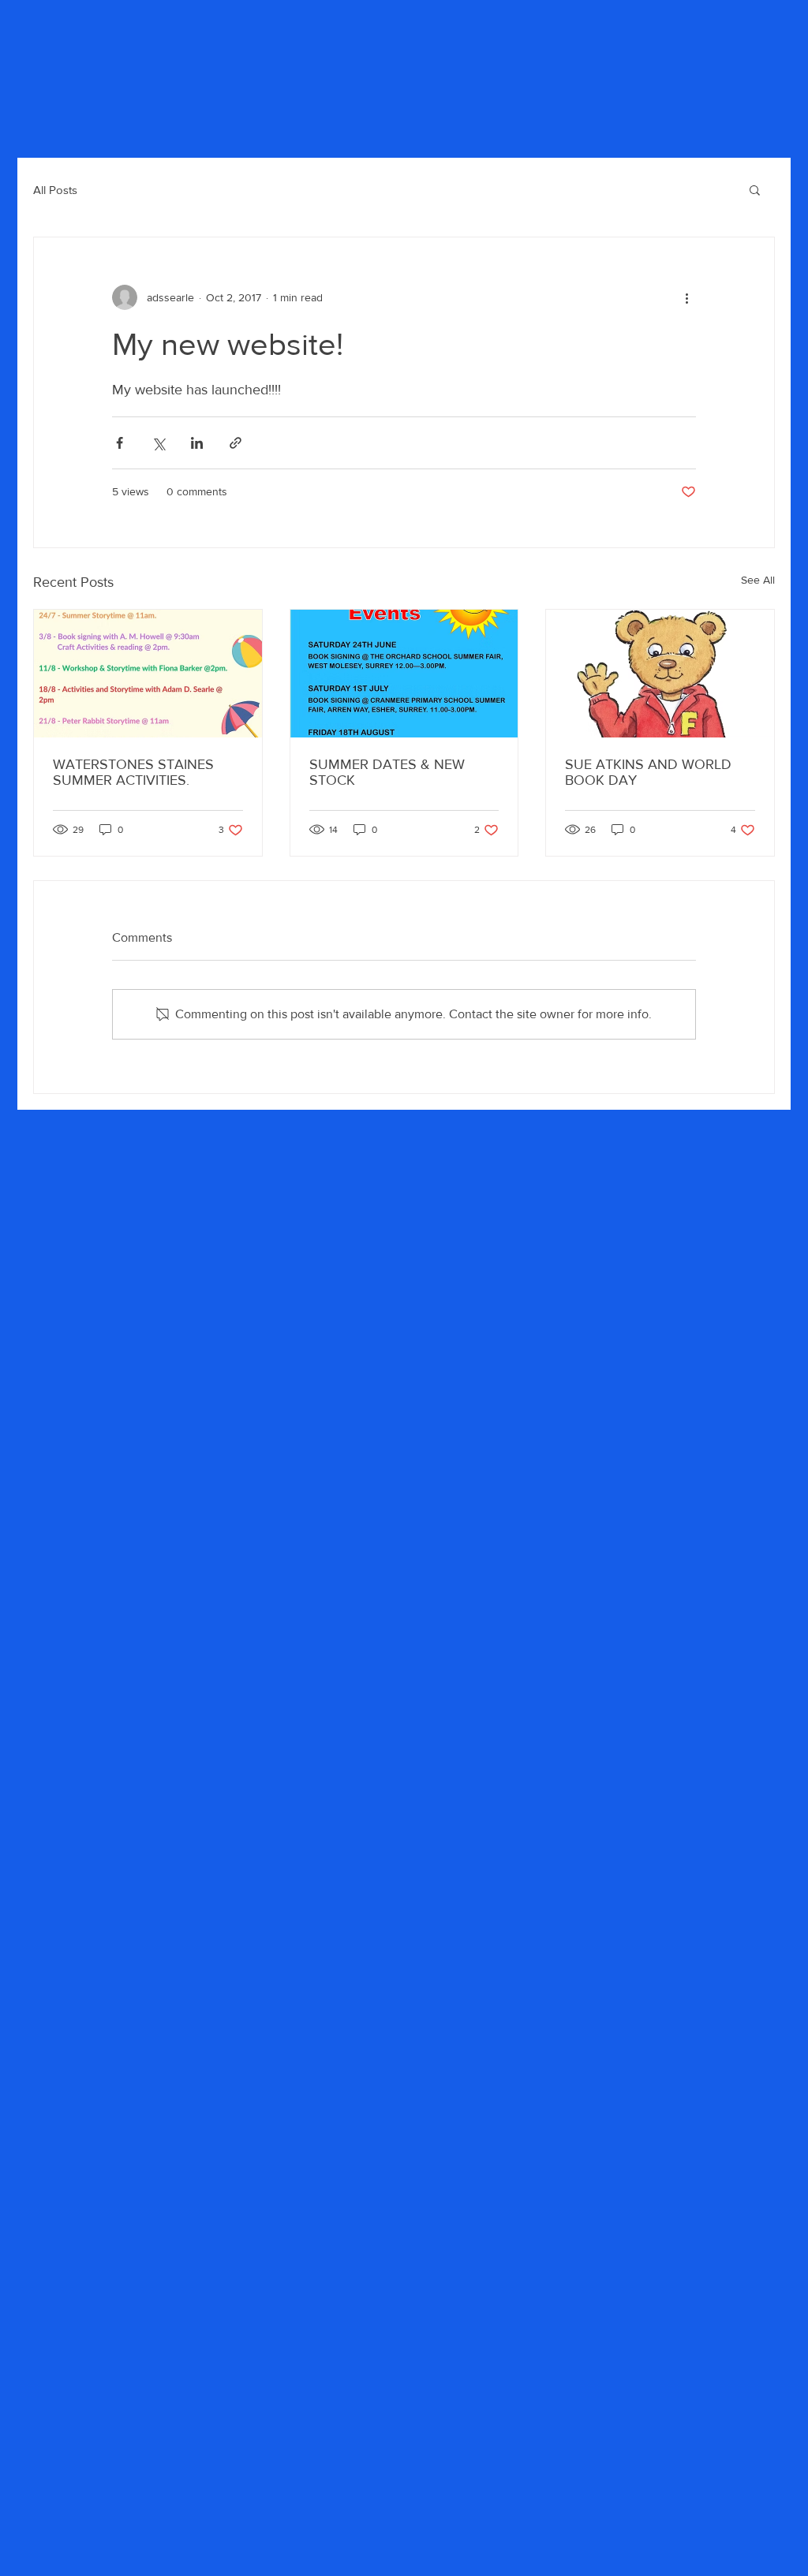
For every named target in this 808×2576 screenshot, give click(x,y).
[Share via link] (236, 443)
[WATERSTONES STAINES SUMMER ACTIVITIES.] (148, 674)
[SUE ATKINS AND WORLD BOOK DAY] (660, 674)
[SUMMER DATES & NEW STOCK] (404, 674)
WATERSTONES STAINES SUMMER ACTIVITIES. (133, 772)
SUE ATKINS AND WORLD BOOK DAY (648, 772)
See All (758, 580)
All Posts (55, 190)
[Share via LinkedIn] (197, 443)
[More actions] (686, 297)
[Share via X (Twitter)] (158, 443)
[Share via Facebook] (120, 443)
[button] (755, 189)
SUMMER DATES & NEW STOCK (387, 772)
